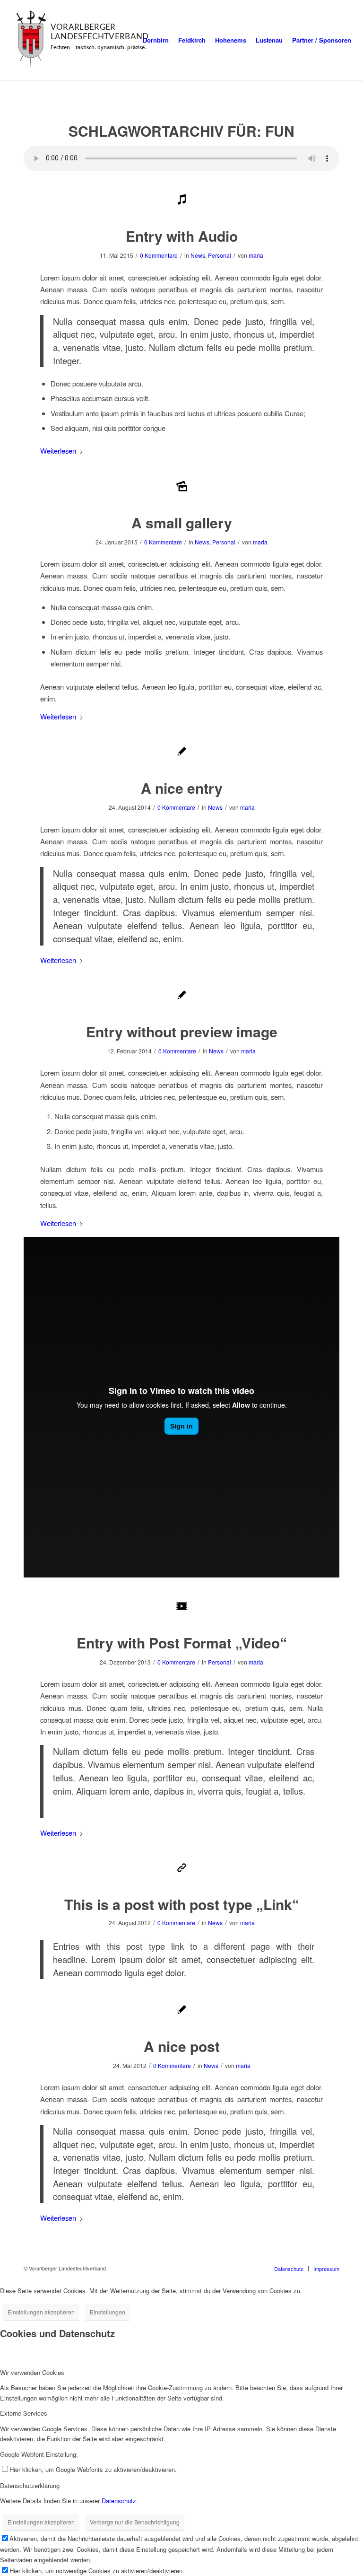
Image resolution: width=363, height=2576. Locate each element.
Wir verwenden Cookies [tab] (32, 2372)
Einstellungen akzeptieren (41, 2312)
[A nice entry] (182, 752)
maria (256, 255)
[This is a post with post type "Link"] (182, 1869)
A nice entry (182, 788)
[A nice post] (182, 2011)
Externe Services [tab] (24, 2413)
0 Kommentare (159, 255)
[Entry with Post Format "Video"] (182, 1607)
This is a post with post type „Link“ (182, 1904)
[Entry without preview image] (182, 996)
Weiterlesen (58, 451)
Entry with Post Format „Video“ (182, 1643)
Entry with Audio (182, 236)
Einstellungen (108, 2312)
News (198, 255)
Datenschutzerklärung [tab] (30, 2485)
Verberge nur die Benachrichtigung (135, 2522)
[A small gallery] (182, 487)
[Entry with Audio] (182, 200)
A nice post (182, 2046)
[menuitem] (156, 40)
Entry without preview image (182, 1031)
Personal (220, 255)
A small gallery (182, 522)
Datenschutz (119, 2501)
